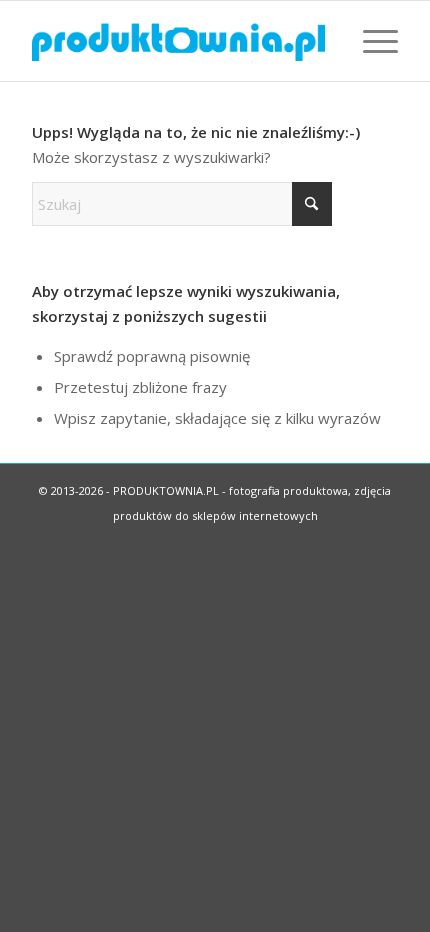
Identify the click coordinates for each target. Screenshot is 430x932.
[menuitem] (370, 41)
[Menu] (370, 41)
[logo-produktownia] (178, 41)
